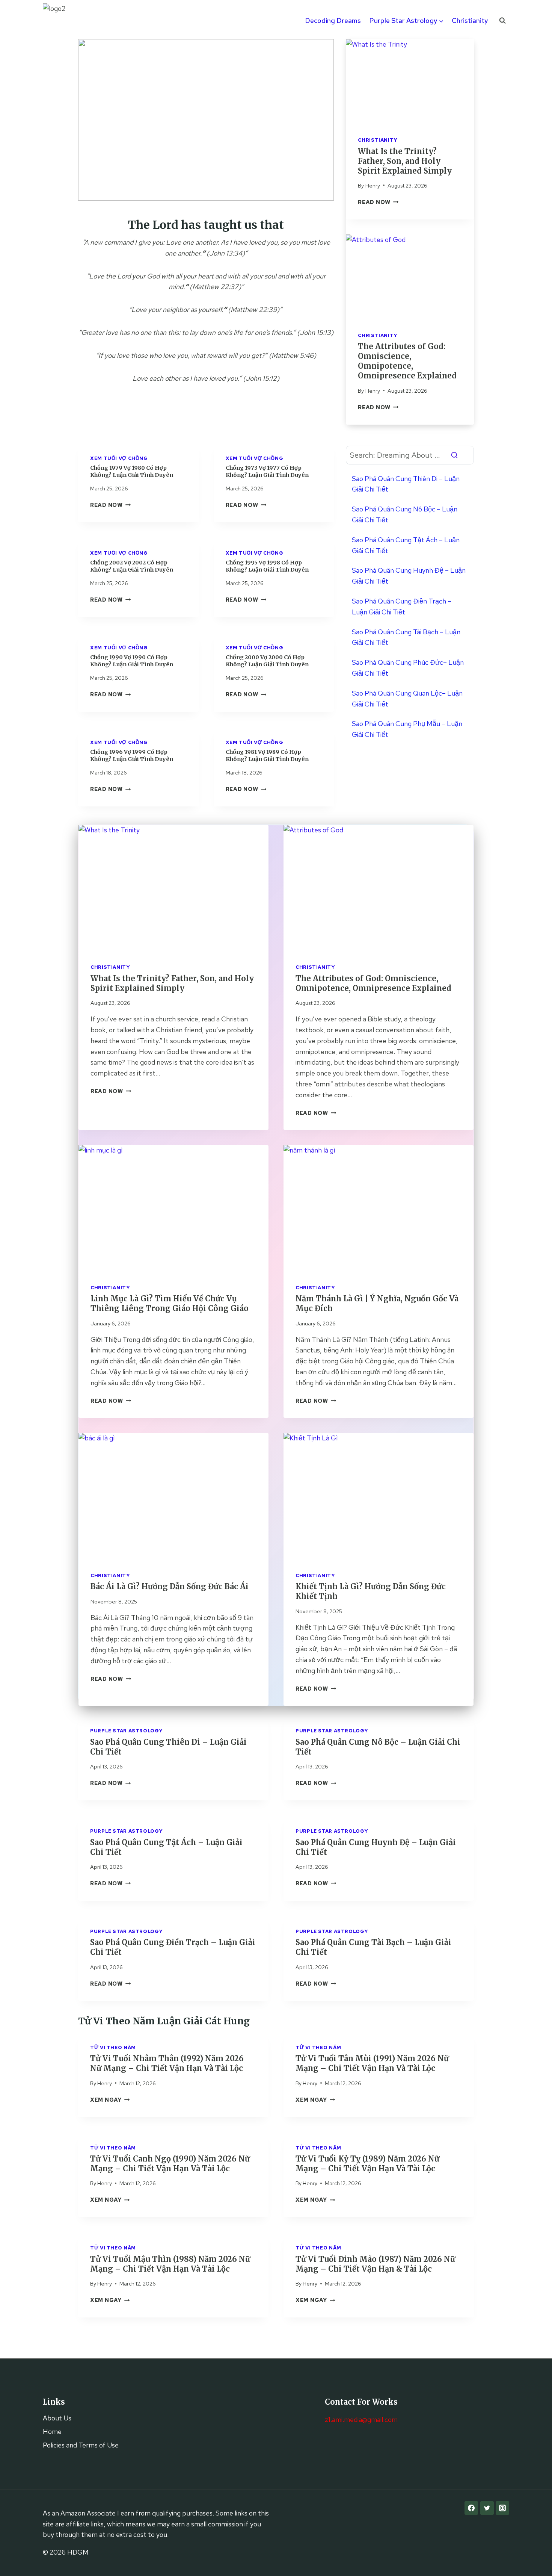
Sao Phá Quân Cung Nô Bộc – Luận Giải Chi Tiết (405, 514)
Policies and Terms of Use (81, 2445)
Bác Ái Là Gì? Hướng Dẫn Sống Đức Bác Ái (170, 1586)
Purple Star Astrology (126, 1731)
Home (52, 2432)
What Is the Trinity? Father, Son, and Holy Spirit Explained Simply (405, 161)
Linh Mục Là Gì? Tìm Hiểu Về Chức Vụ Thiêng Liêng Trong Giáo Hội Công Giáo (170, 1303)
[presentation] (410, 82)
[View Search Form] (502, 21)
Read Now (378, 202)
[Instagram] (502, 2508)
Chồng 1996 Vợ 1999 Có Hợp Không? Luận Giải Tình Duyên (132, 756)
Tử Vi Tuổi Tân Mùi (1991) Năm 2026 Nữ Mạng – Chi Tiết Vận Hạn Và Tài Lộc (372, 2063)
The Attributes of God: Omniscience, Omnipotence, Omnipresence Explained (407, 361)
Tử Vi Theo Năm (113, 2047)
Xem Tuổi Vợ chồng (119, 458)
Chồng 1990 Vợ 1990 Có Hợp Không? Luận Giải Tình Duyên (132, 661)
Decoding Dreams (333, 20)
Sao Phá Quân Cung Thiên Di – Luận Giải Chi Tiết (406, 484)
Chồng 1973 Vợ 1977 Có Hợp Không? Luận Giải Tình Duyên (267, 471)
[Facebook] (471, 2508)
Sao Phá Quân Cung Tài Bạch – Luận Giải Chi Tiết (406, 637)
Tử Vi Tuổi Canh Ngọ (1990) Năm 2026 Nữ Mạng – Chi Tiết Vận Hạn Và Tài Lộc (170, 2164)
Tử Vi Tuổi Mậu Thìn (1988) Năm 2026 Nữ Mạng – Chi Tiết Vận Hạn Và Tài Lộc (170, 2264)
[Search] (454, 455)
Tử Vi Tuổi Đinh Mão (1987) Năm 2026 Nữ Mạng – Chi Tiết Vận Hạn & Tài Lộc (375, 2264)
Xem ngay (110, 2100)
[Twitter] (487, 2508)
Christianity (470, 20)
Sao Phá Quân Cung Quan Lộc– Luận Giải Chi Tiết (407, 699)
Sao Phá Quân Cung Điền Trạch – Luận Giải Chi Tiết (402, 607)
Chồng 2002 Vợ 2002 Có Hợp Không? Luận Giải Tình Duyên (132, 566)
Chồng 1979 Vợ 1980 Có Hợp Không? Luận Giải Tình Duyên (132, 471)
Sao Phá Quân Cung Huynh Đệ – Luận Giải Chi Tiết (409, 576)
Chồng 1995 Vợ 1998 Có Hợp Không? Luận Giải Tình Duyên (267, 566)
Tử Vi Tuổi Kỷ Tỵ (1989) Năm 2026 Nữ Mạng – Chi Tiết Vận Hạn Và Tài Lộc (367, 2164)
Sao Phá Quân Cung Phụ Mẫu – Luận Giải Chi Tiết (407, 729)
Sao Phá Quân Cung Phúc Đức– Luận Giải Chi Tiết (408, 668)
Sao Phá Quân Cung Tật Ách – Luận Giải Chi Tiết (406, 545)
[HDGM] (62, 21)
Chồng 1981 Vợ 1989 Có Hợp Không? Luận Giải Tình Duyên (267, 756)
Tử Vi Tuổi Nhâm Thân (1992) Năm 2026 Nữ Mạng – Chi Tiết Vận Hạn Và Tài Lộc (167, 2063)
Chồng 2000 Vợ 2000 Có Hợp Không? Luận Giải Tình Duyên (267, 661)
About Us (57, 2418)
